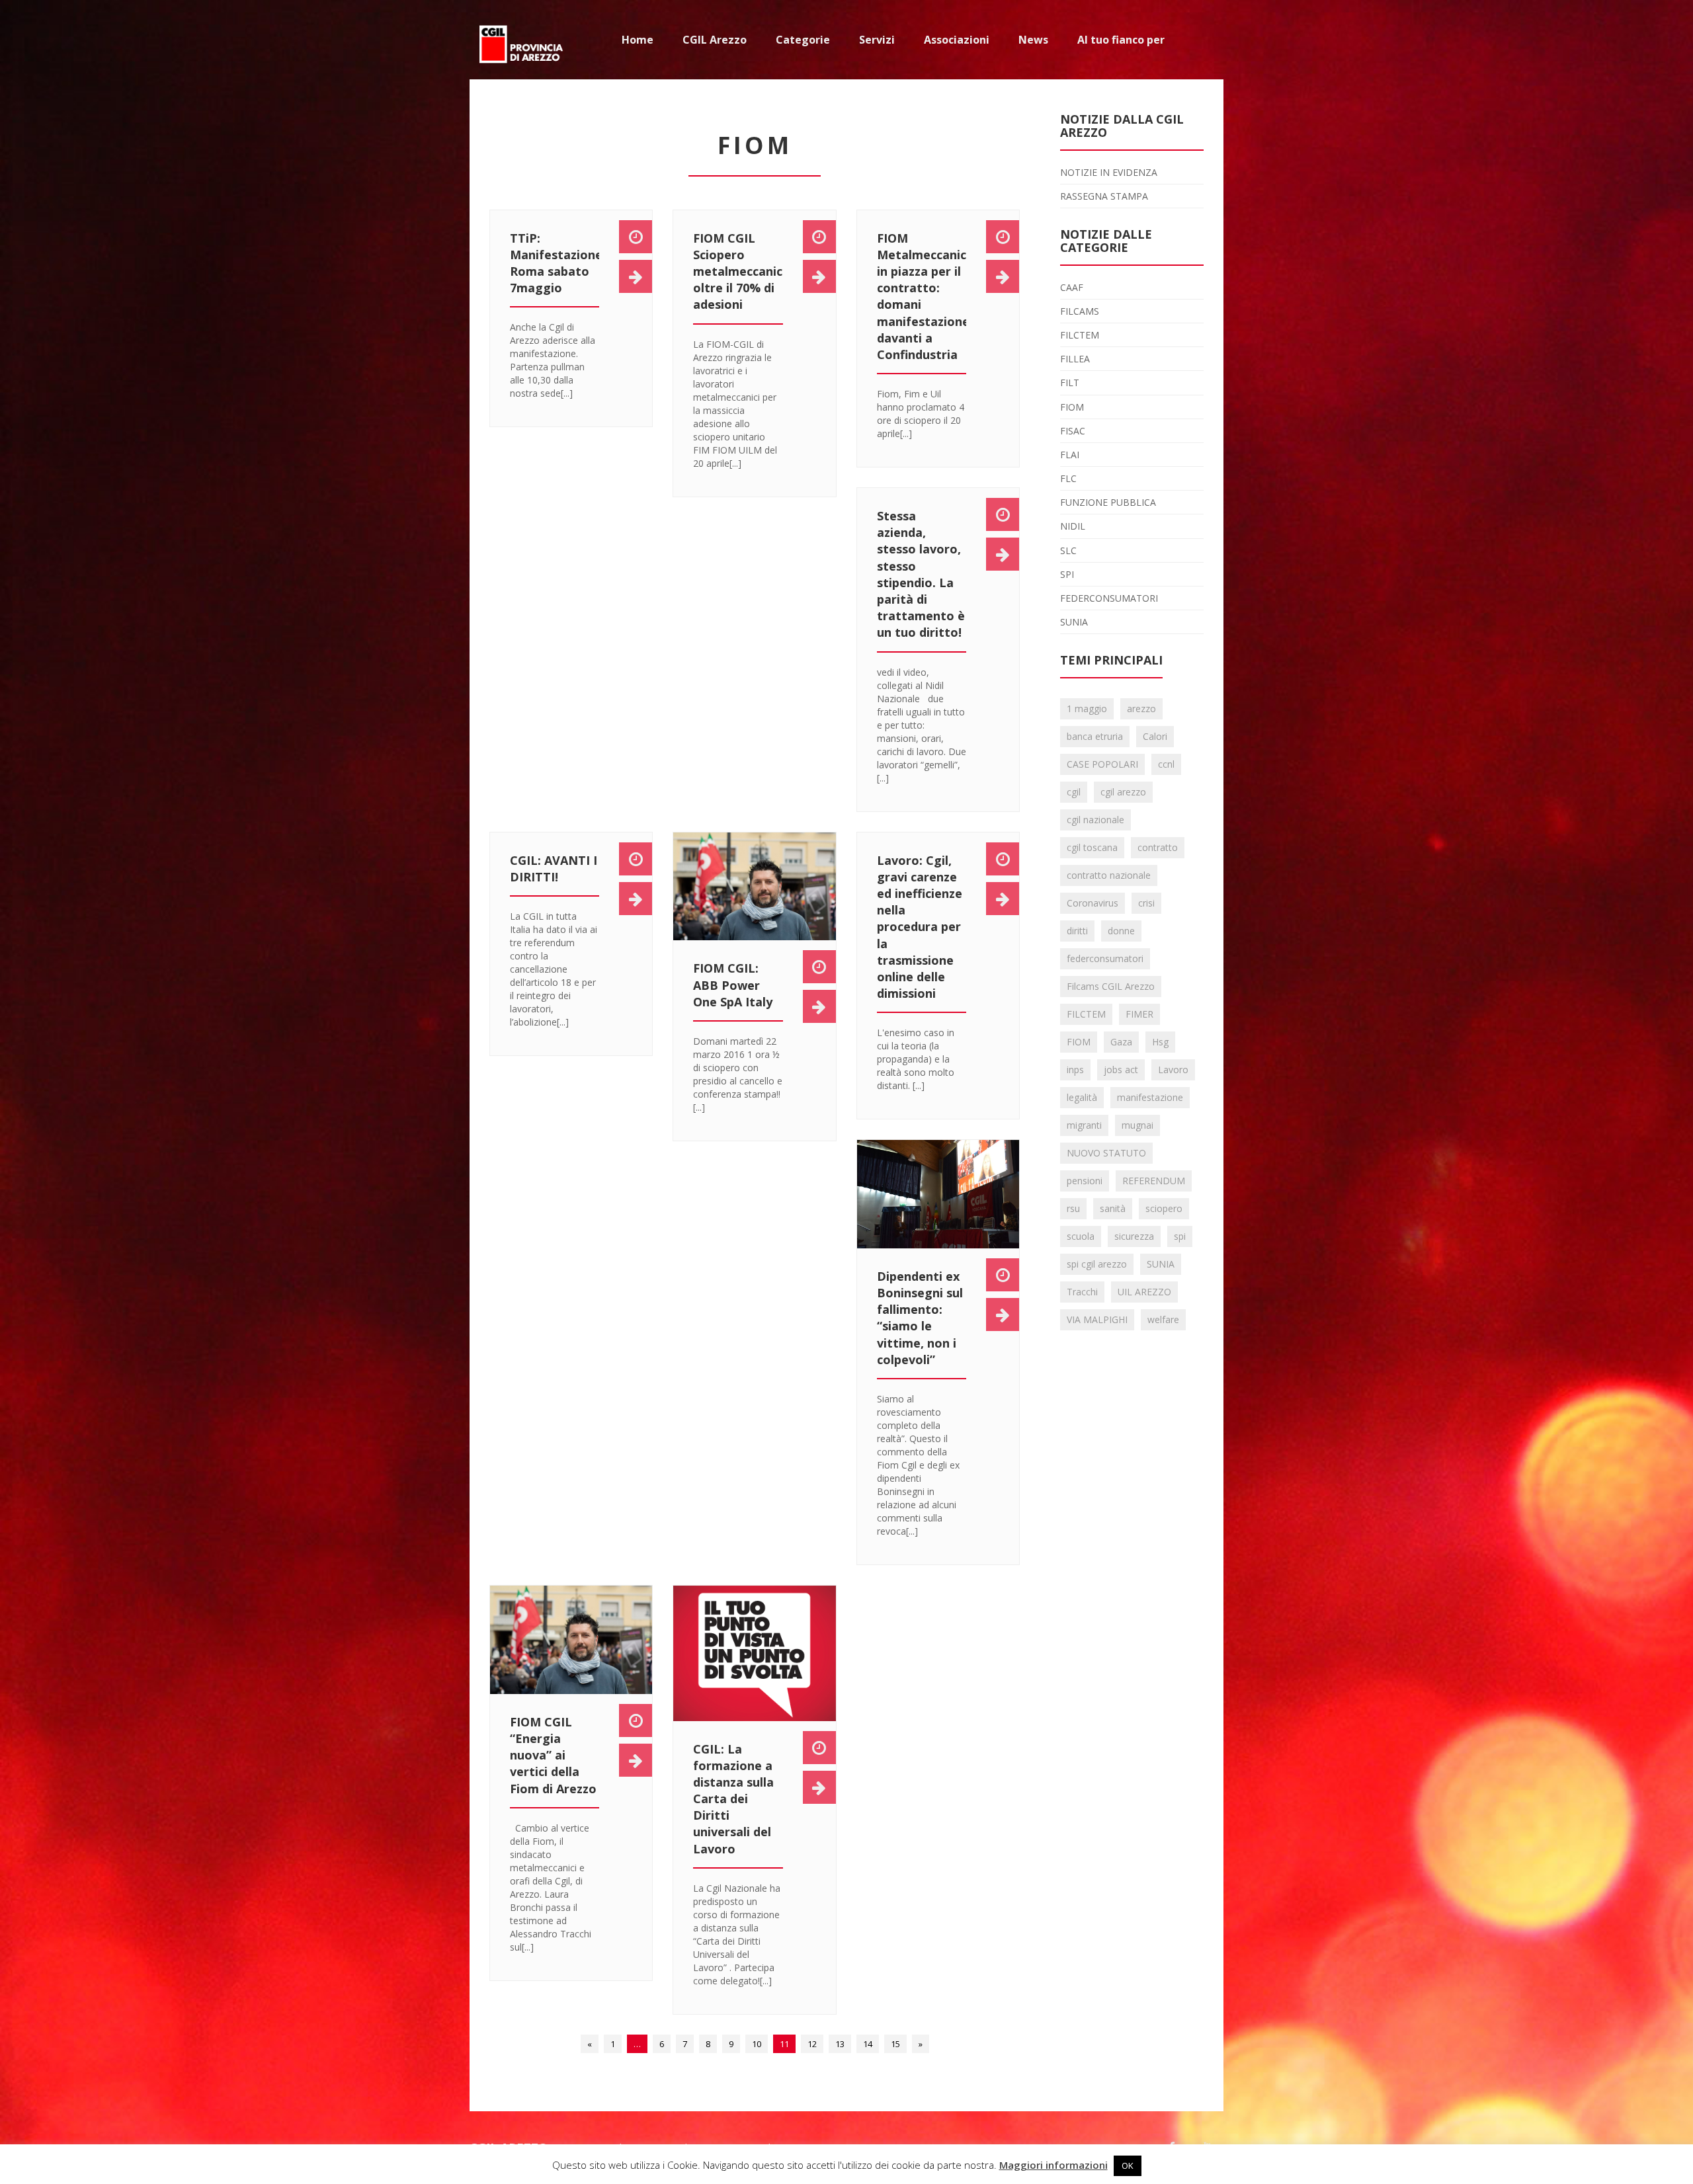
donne (1121, 931)
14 (868, 2044)
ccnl (1166, 764)
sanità (1113, 1208)
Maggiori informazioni (1053, 2165)
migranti (1084, 1125)
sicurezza (1134, 1236)
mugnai (1137, 1125)
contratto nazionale (1109, 875)
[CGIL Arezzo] (522, 40)
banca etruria (1095, 736)
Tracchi (1082, 1292)
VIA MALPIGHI (1097, 1319)
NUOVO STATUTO (1106, 1153)
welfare (1163, 1319)
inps (1075, 1070)
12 (812, 2044)
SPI (1067, 574)
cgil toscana (1092, 847)
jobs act (1121, 1070)
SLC (1068, 550)
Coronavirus (1093, 903)
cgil (1074, 792)
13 (840, 2044)
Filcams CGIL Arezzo (1111, 986)
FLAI (1070, 455)
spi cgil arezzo (1097, 1264)
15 (895, 2044)
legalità (1082, 1097)
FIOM (1072, 407)
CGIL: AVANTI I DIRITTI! (554, 869)
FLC (1068, 478)
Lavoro (1173, 1070)
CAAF (1072, 287)
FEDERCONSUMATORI (1109, 598)
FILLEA (1075, 359)
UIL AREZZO (1144, 1292)
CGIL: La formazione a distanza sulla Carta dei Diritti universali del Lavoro (733, 1799)
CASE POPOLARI (1102, 764)
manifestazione (1150, 1097)
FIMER (1139, 1014)
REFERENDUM (1154, 1181)
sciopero (1164, 1208)
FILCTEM (1080, 335)
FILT (1070, 383)
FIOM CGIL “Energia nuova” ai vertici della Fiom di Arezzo (553, 1755)
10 (757, 2044)
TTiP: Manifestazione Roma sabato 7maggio (556, 263)
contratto (1158, 847)
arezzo (1141, 708)
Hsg (1160, 1042)
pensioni (1085, 1181)
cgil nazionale (1095, 820)
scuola (1081, 1236)
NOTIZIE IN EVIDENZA (1109, 172)
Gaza (1121, 1042)
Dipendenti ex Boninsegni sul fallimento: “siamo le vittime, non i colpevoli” (920, 1318)
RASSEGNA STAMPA (1104, 196)
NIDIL (1073, 526)
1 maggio (1087, 708)
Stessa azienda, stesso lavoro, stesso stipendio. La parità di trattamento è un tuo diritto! (921, 574)
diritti (1077, 931)
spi (1180, 1236)
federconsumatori (1105, 958)
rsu (1073, 1208)
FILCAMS (1080, 311)
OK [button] (1128, 2165)
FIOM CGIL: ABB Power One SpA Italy (733, 985)
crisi (1146, 903)
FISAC (1073, 431)
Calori (1155, 736)
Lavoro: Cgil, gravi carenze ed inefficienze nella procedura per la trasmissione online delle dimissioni (920, 927)
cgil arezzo (1123, 792)
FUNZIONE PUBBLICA (1108, 502)
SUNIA (1074, 622)
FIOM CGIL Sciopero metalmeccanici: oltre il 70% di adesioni (741, 271)
